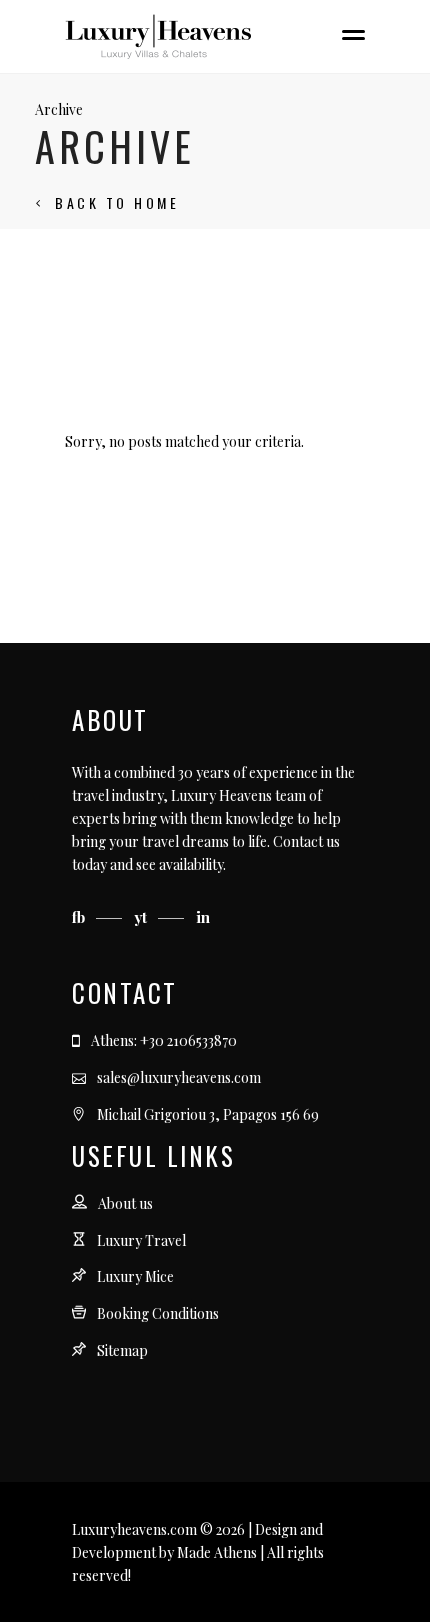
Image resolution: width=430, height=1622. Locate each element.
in (203, 917)
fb (80, 917)
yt (142, 917)
